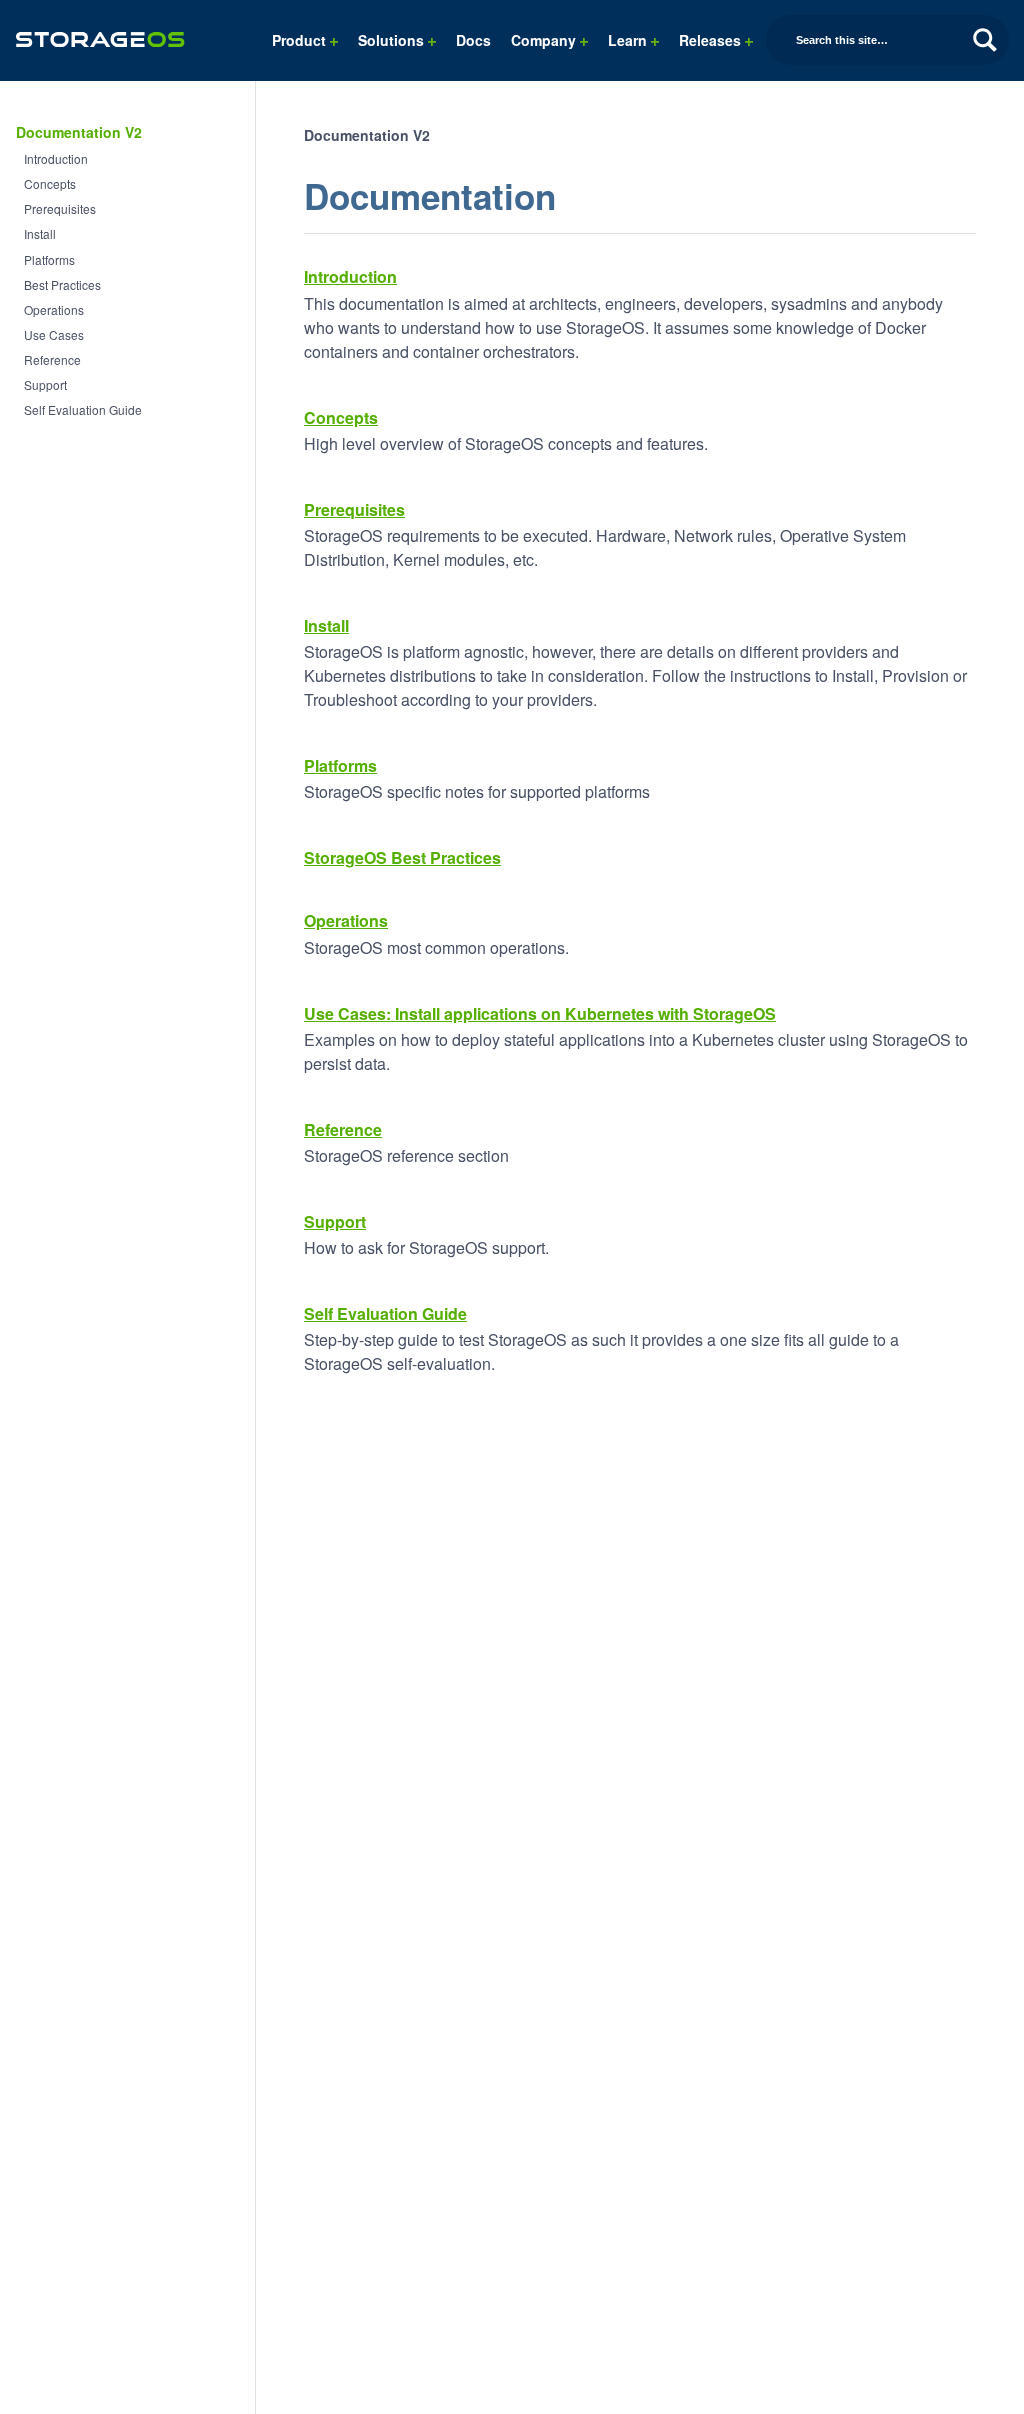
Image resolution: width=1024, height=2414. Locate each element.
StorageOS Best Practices (402, 857)
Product (301, 40)
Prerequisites (60, 208)
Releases (712, 40)
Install (40, 233)
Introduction (56, 158)
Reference (52, 359)
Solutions (393, 40)
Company (545, 40)
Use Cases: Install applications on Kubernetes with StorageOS (540, 1013)
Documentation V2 (79, 132)
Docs (473, 40)
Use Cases (54, 334)
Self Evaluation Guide (83, 409)
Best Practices (62, 284)
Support (45, 384)
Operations (54, 309)
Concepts (50, 183)
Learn (629, 40)
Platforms (49, 259)
